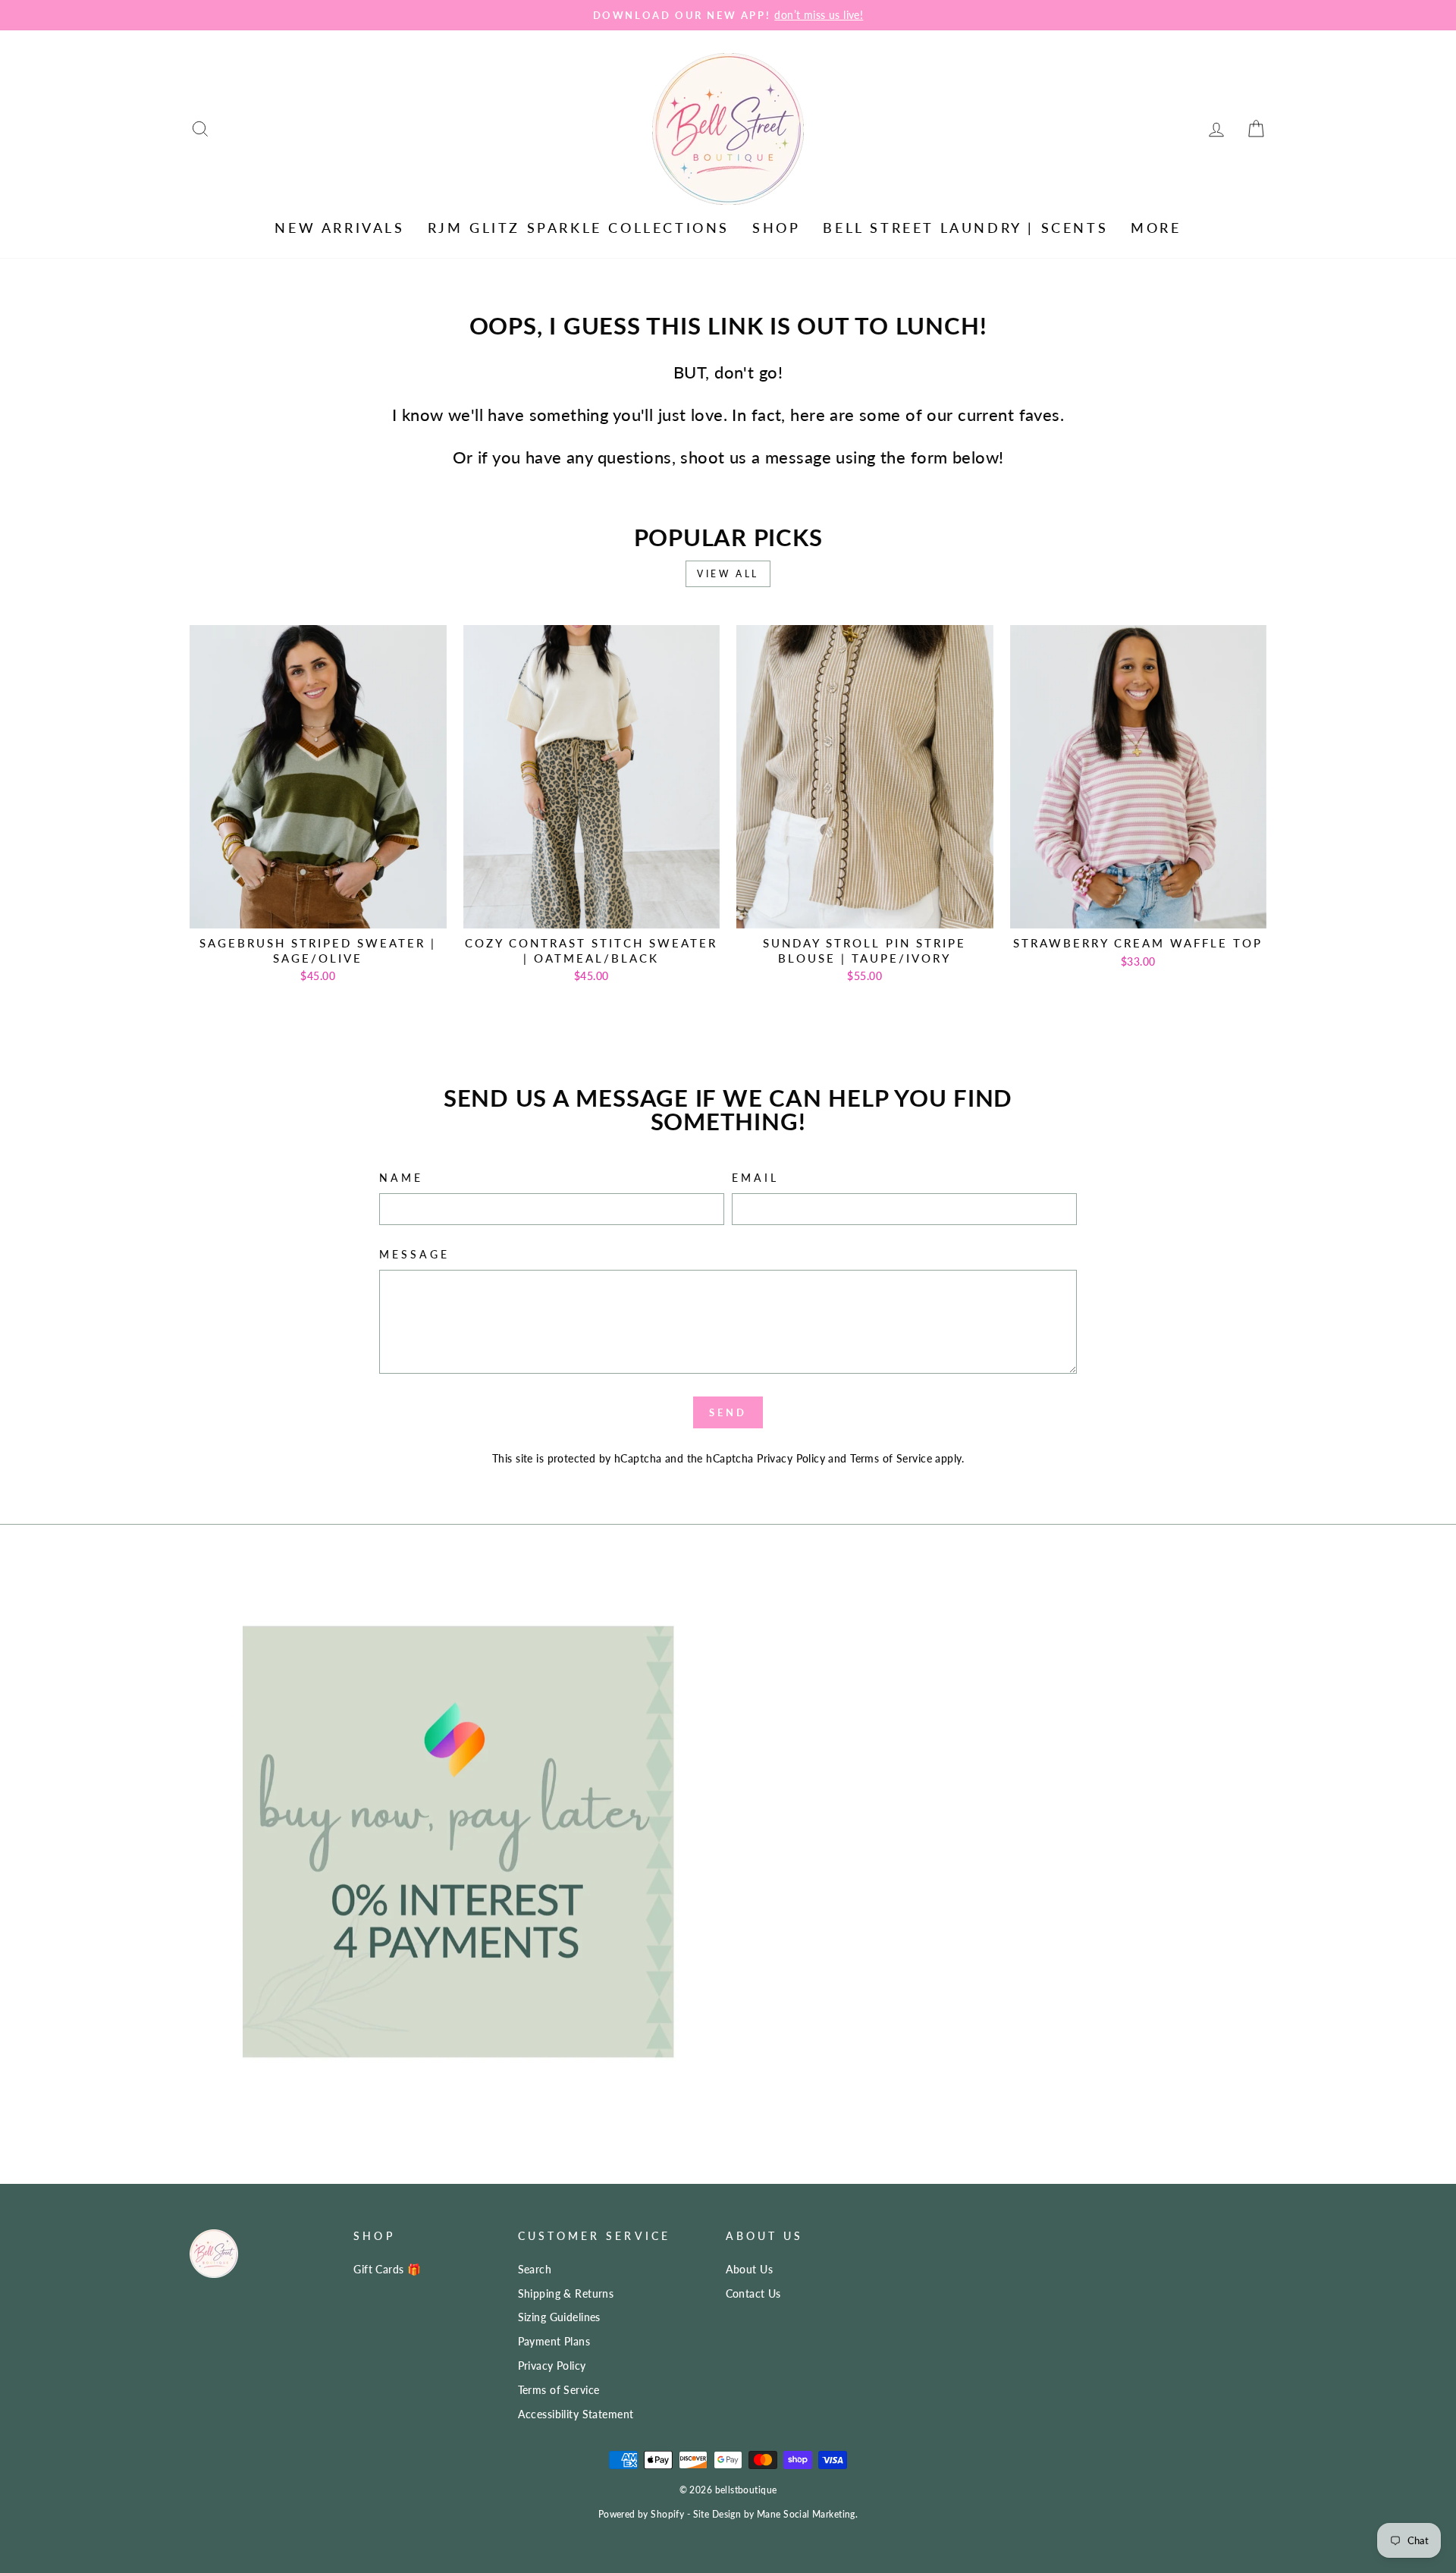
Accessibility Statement (576, 2414)
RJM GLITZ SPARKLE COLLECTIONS (579, 228)
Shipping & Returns (566, 2293)
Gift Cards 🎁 (387, 2269)
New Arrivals (339, 228)
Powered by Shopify (642, 2514)
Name (401, 1178)
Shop (776, 228)
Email (755, 1178)
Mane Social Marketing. (807, 2514)
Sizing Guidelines (559, 2317)
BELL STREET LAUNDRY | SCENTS (965, 228)
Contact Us (753, 2293)
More (1156, 228)
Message (415, 1255)
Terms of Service (891, 1458)
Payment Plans (554, 2341)
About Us (749, 2269)
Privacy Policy (791, 1458)
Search (535, 2269)
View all (728, 574)
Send (728, 1412)
